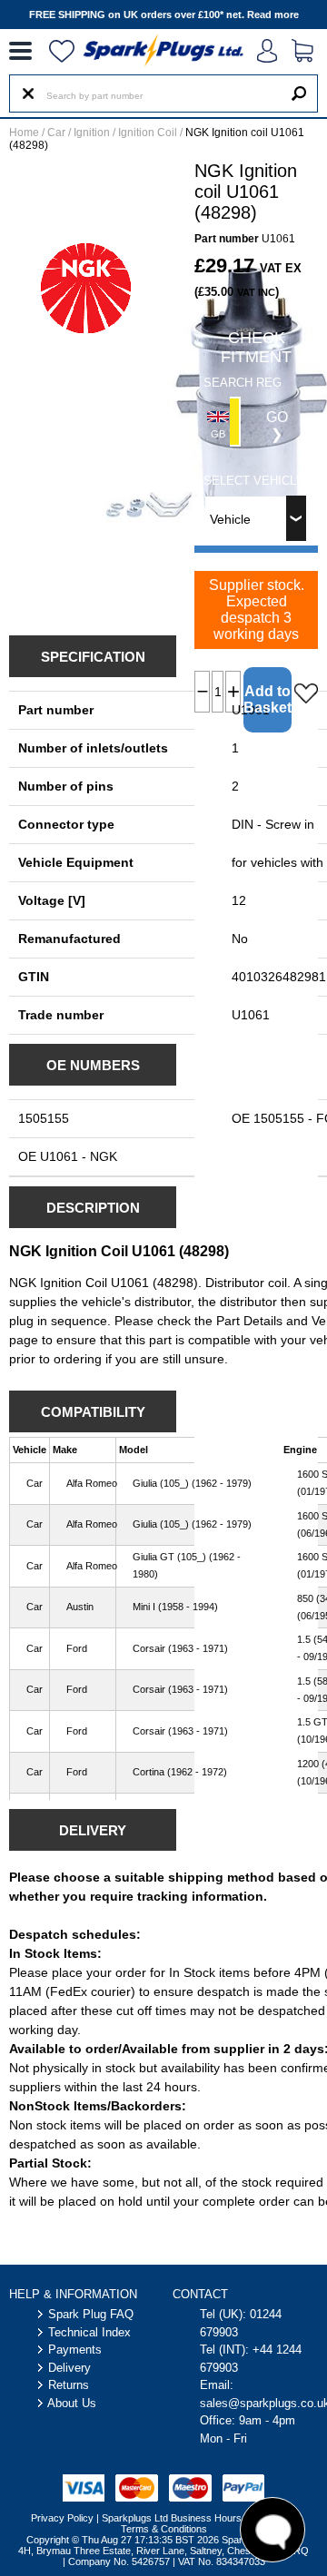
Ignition (92, 133)
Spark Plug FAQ (91, 2314)
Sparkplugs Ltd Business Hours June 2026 (196, 2518)
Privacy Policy (62, 2518)
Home (24, 133)
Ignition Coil (148, 133)
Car (56, 133)
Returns (69, 2385)
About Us (72, 2403)
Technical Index (89, 2332)
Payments (75, 2350)
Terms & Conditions (164, 2529)
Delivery (69, 2368)
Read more (273, 15)
